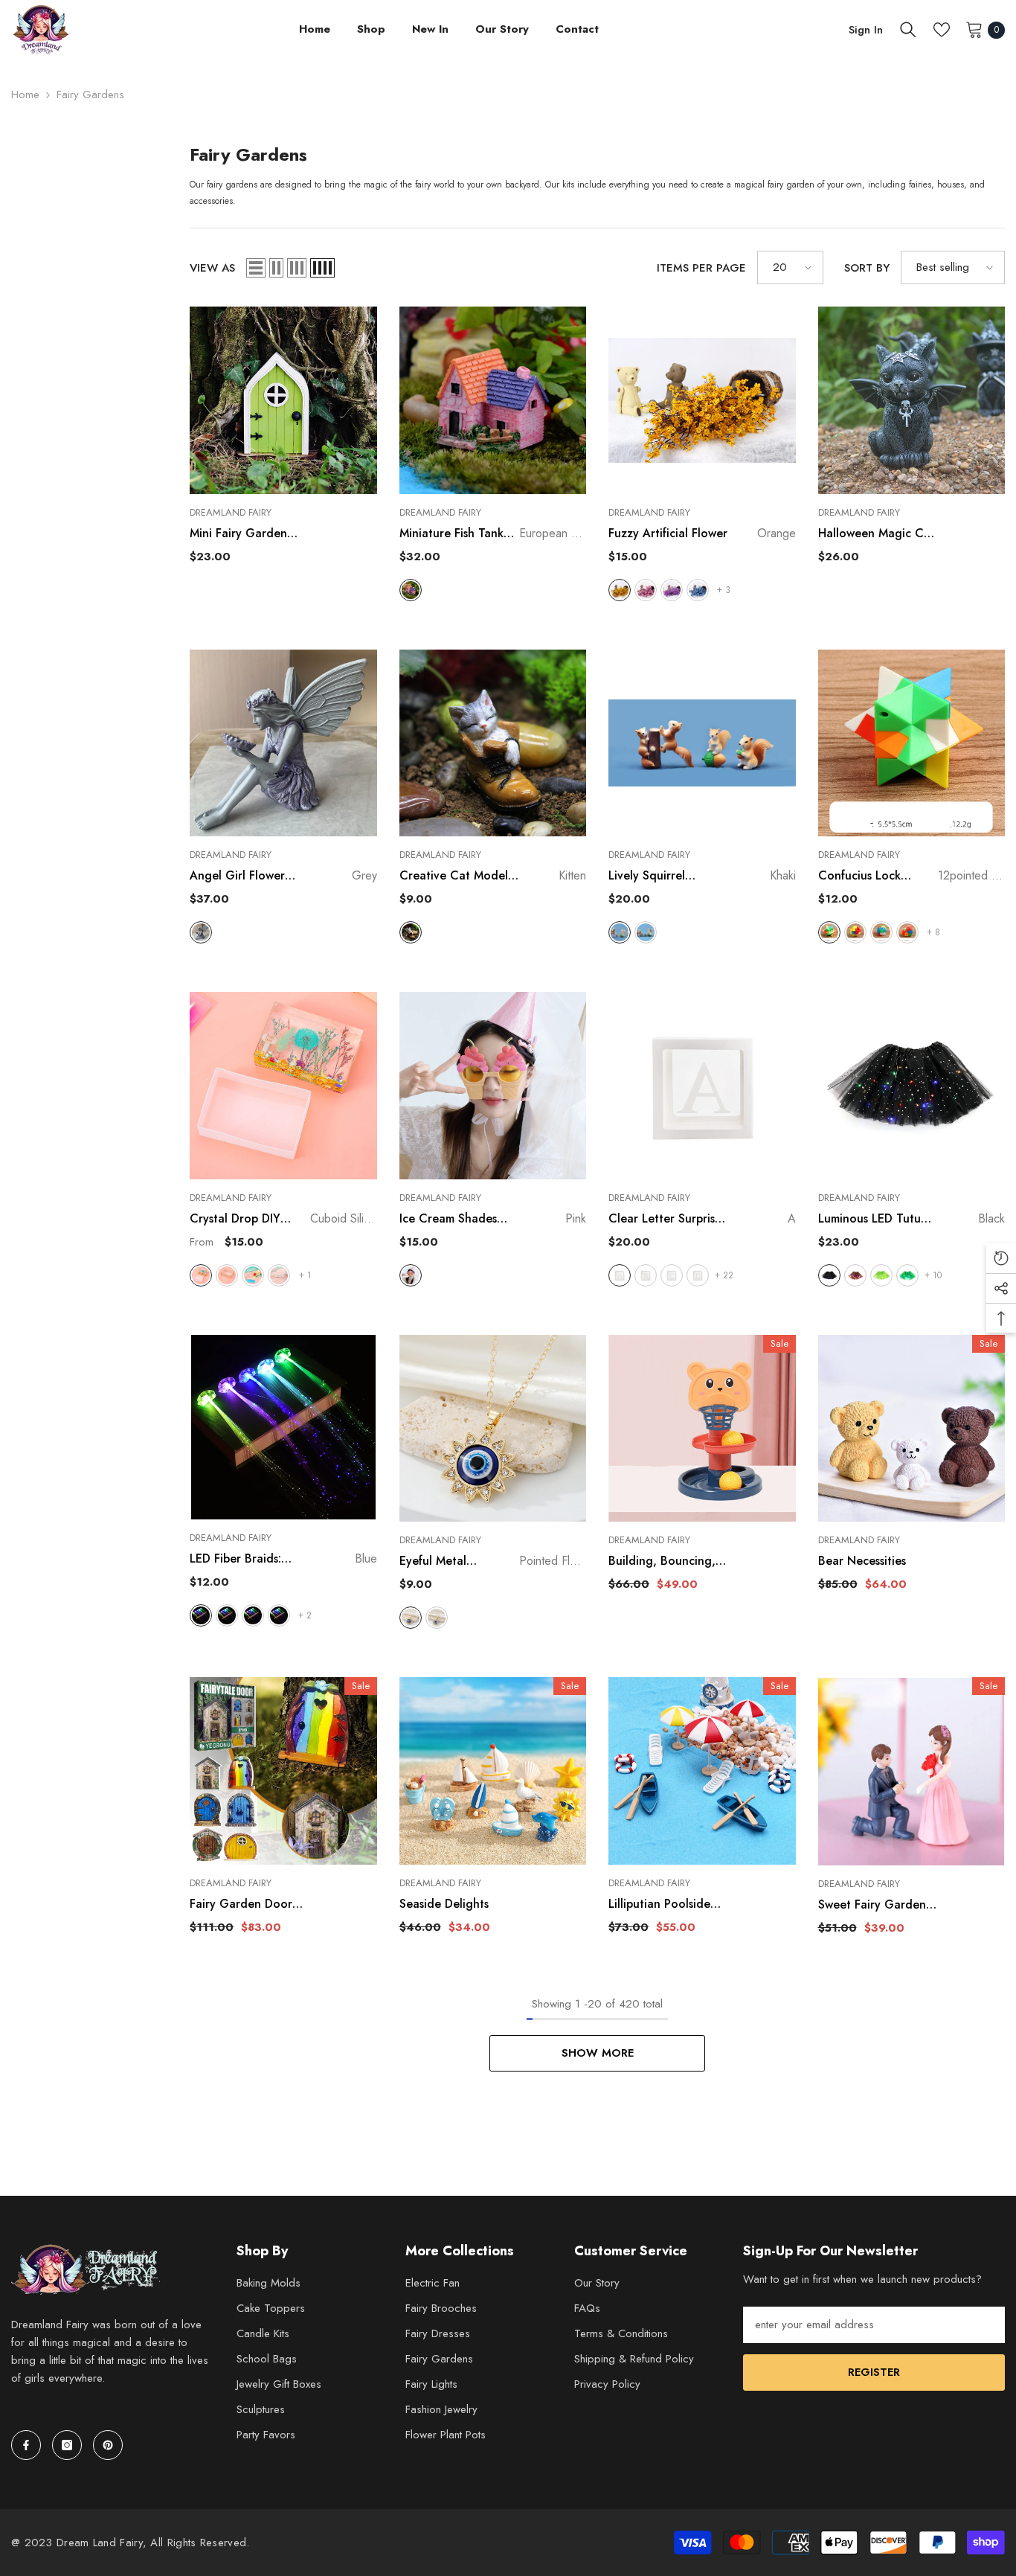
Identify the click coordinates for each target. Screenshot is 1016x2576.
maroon (646, 932)
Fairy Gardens (90, 94)
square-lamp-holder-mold (253, 1275)
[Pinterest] (108, 2445)
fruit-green (881, 1275)
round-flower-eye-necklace (437, 1618)
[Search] (908, 30)
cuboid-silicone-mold (201, 1275)
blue (698, 590)
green (253, 1615)
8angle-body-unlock (855, 932)
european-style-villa (411, 590)
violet (672, 590)
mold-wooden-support (227, 1275)
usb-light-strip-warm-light (279, 1275)
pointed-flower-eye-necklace (411, 1618)
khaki (620, 932)
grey (201, 932)
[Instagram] (67, 2445)
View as (212, 268)
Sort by (867, 268)
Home (25, 94)
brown (855, 1275)
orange (620, 590)
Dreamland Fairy (231, 512)
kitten (411, 932)
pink (646, 590)
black (829, 1275)
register (874, 2372)
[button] (256, 268)
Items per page (701, 268)
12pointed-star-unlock (829, 932)
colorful (227, 1615)
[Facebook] (26, 2445)
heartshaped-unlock (907, 932)
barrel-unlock (881, 932)
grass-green (907, 1275)
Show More (598, 2053)
